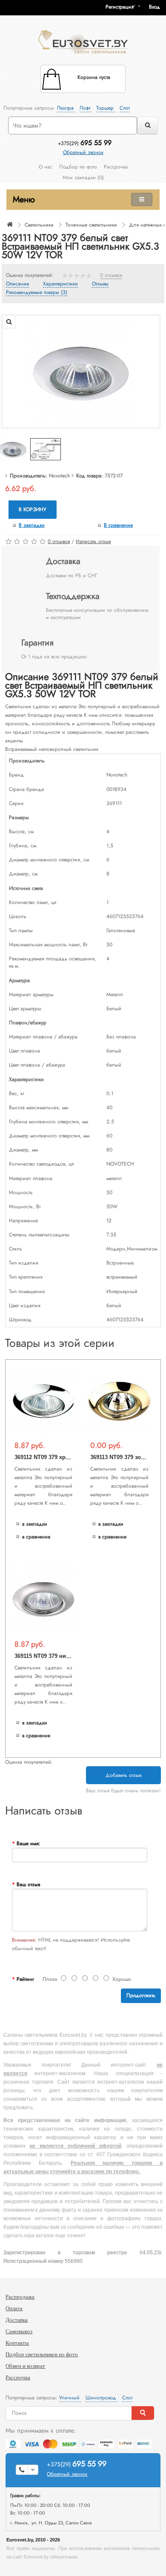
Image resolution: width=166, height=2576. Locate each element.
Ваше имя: (29, 1843)
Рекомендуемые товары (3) (37, 293)
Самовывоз (19, 2331)
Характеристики (60, 284)
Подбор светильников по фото (42, 2354)
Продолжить (141, 1995)
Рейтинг (25, 1979)
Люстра (66, 108)
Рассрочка (116, 167)
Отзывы (100, 284)
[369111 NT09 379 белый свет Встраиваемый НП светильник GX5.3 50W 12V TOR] (81, 371)
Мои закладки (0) (83, 177)
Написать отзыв (93, 541)
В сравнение (118, 525)
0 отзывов (111, 276)
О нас (46, 167)
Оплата (14, 2308)
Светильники (39, 225)
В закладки (32, 525)
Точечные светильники (91, 225)
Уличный (70, 2398)
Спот (125, 108)
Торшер (106, 108)
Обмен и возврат (25, 2366)
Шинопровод (102, 2398)
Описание (17, 284)
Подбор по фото (78, 167)
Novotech (59, 476)
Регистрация (120, 7)
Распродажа (20, 2297)
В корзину (33, 509)
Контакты (17, 2343)
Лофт (86, 108)
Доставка (17, 2320)
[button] (157, 7)
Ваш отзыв (28, 1884)
